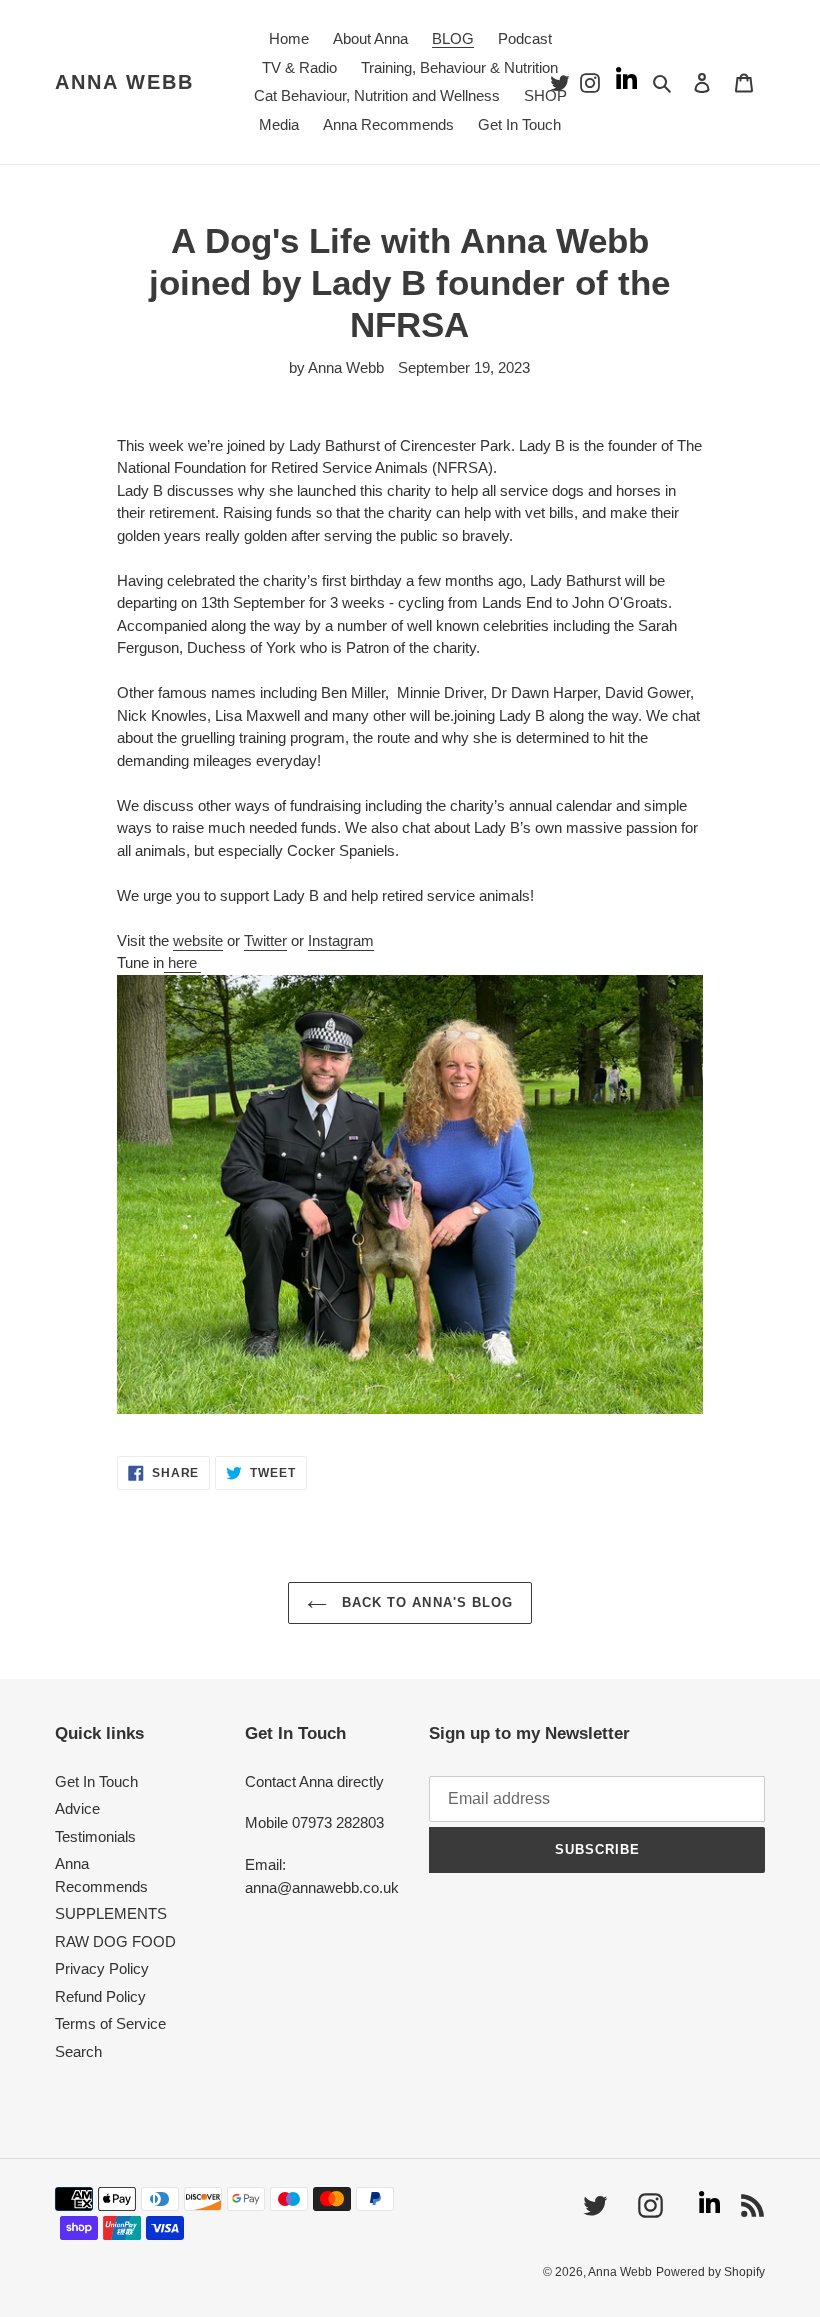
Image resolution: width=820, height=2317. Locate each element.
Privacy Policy (102, 1968)
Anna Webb (124, 82)
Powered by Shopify (710, 2272)
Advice (77, 1808)
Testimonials (95, 1836)
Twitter (265, 940)
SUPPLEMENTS (111, 1913)
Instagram (341, 940)
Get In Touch (96, 1781)
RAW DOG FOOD (115, 1941)
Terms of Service (110, 2023)
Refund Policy (100, 1996)
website (198, 940)
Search (78, 2051)
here (182, 962)
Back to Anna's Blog (425, 1602)
